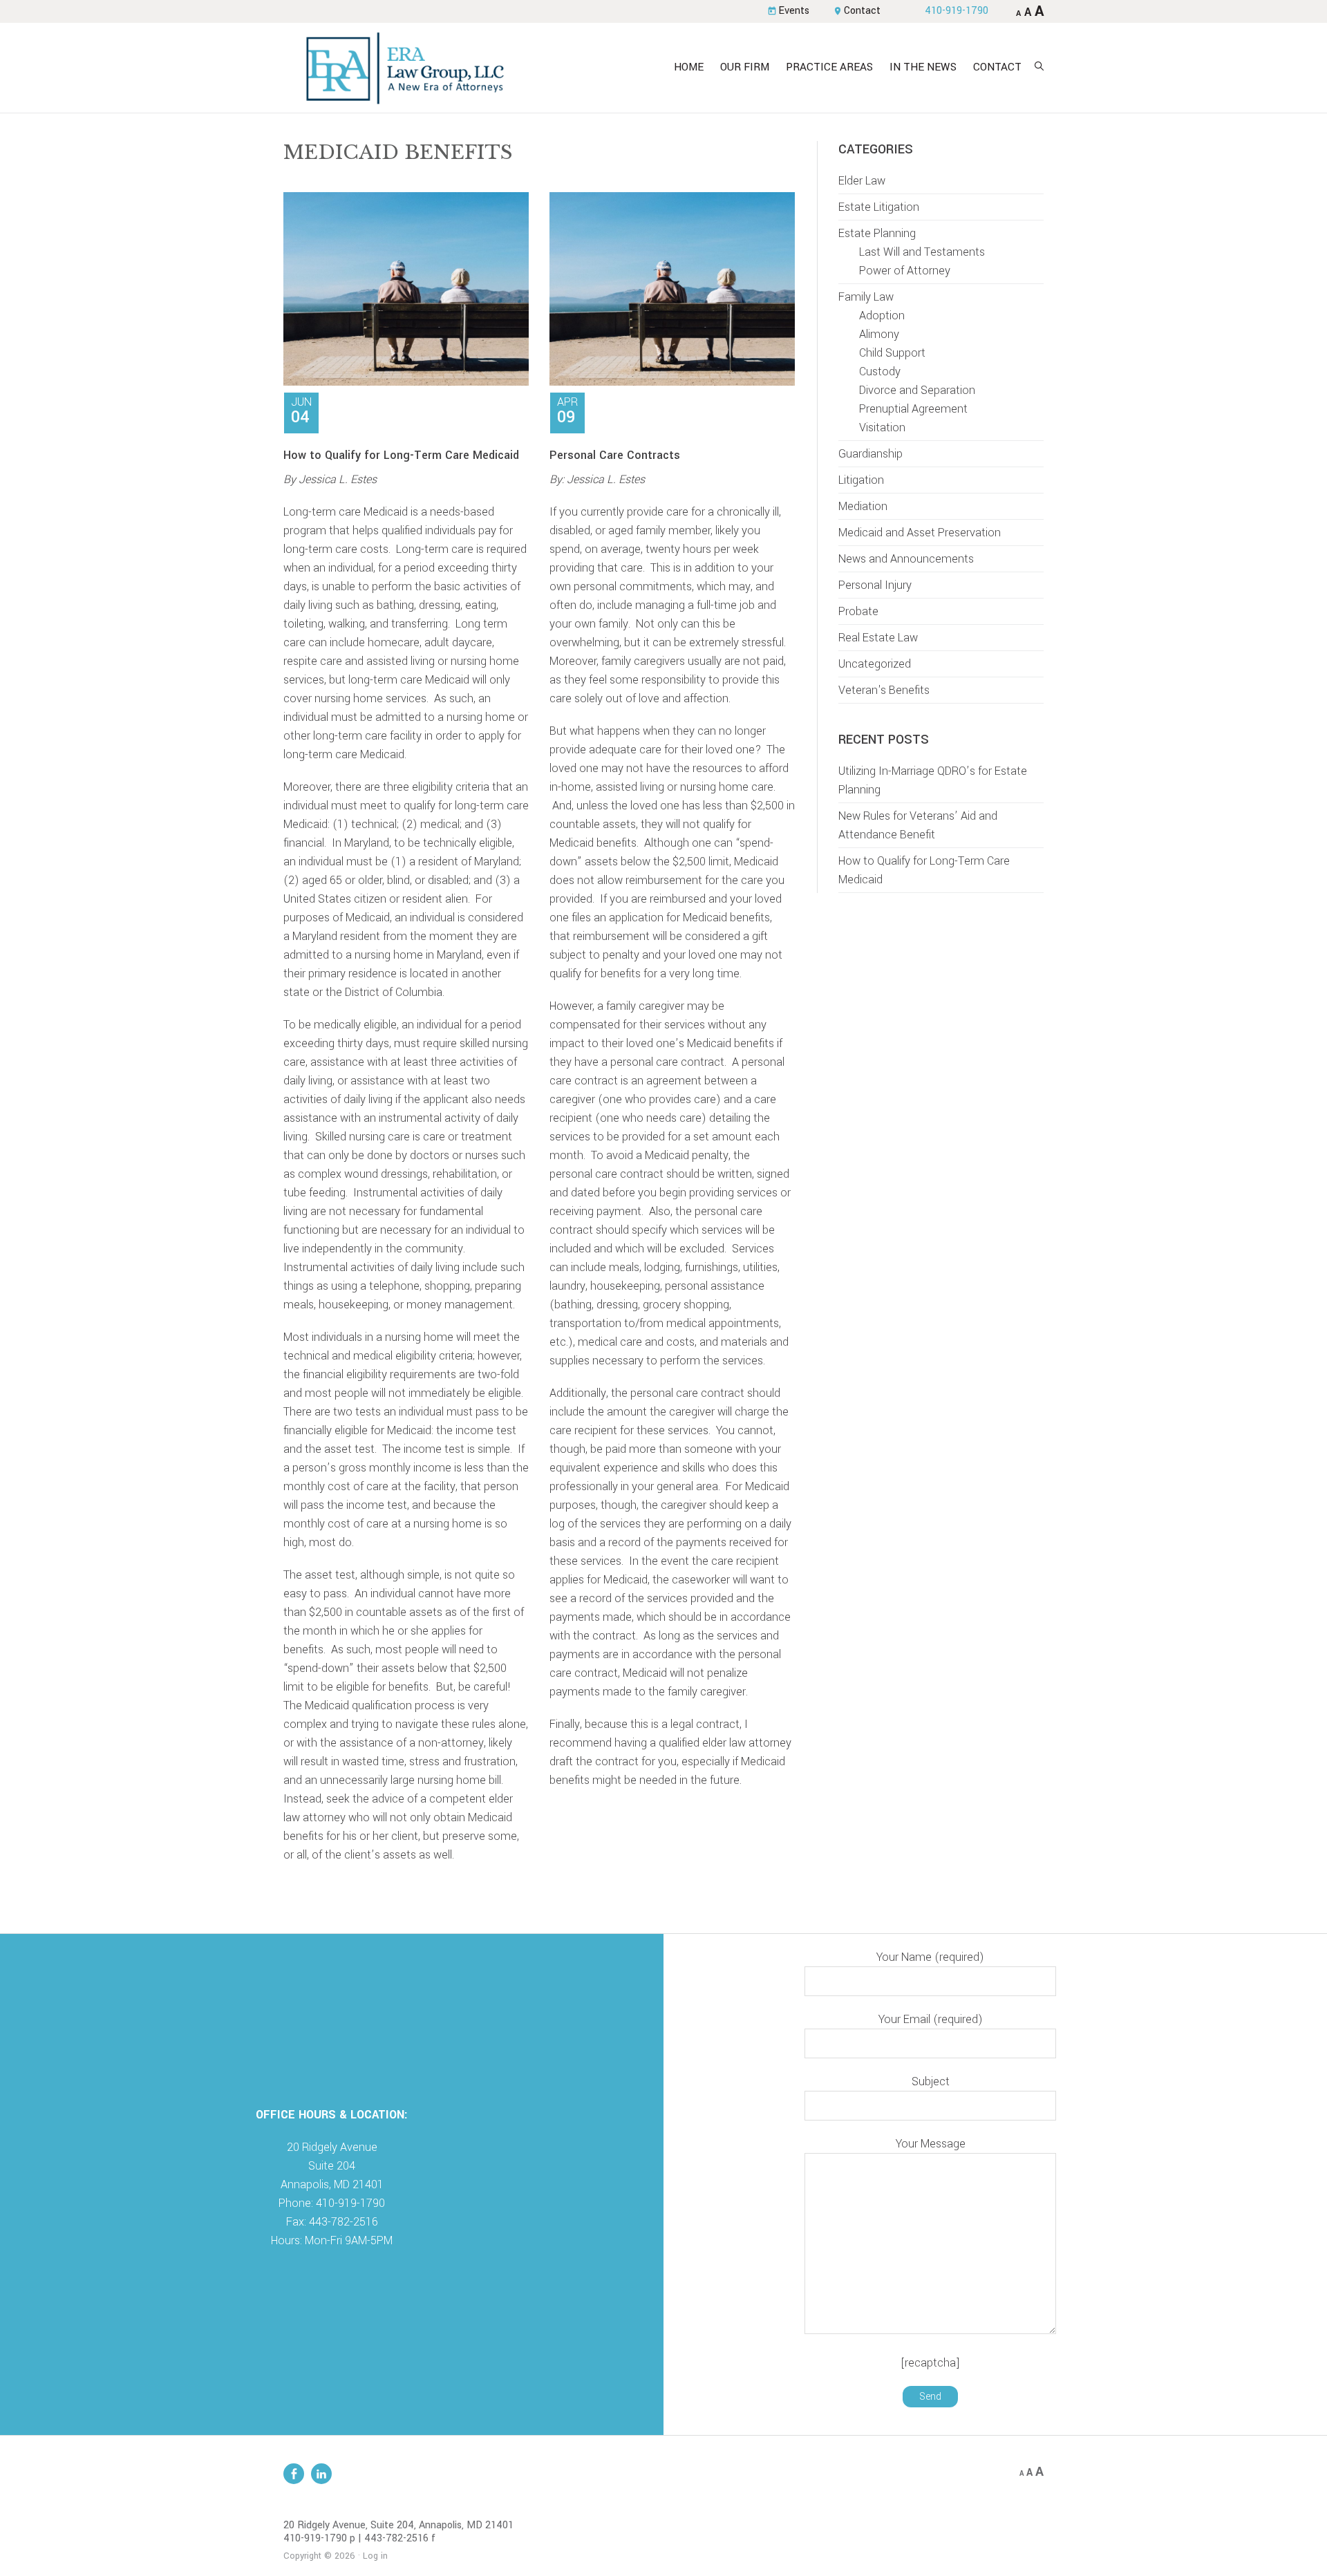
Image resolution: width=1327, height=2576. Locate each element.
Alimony (879, 334)
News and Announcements (906, 559)
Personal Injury (875, 585)
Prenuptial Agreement (913, 409)
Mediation (863, 506)
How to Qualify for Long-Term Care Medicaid (401, 455)
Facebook (294, 2474)
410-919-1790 (957, 11)
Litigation (861, 480)
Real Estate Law (878, 638)
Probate (858, 611)
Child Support (892, 353)
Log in (375, 2556)
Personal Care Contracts (615, 455)
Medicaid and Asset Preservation (920, 533)
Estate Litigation (879, 207)
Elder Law (862, 181)
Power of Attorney (905, 271)
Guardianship (870, 454)
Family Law (866, 297)
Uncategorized (875, 664)
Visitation (882, 427)
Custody (880, 372)
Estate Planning (877, 233)
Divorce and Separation (917, 390)
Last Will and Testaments (922, 252)
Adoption (882, 316)
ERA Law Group (404, 68)
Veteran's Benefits (884, 690)
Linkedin (321, 2474)
